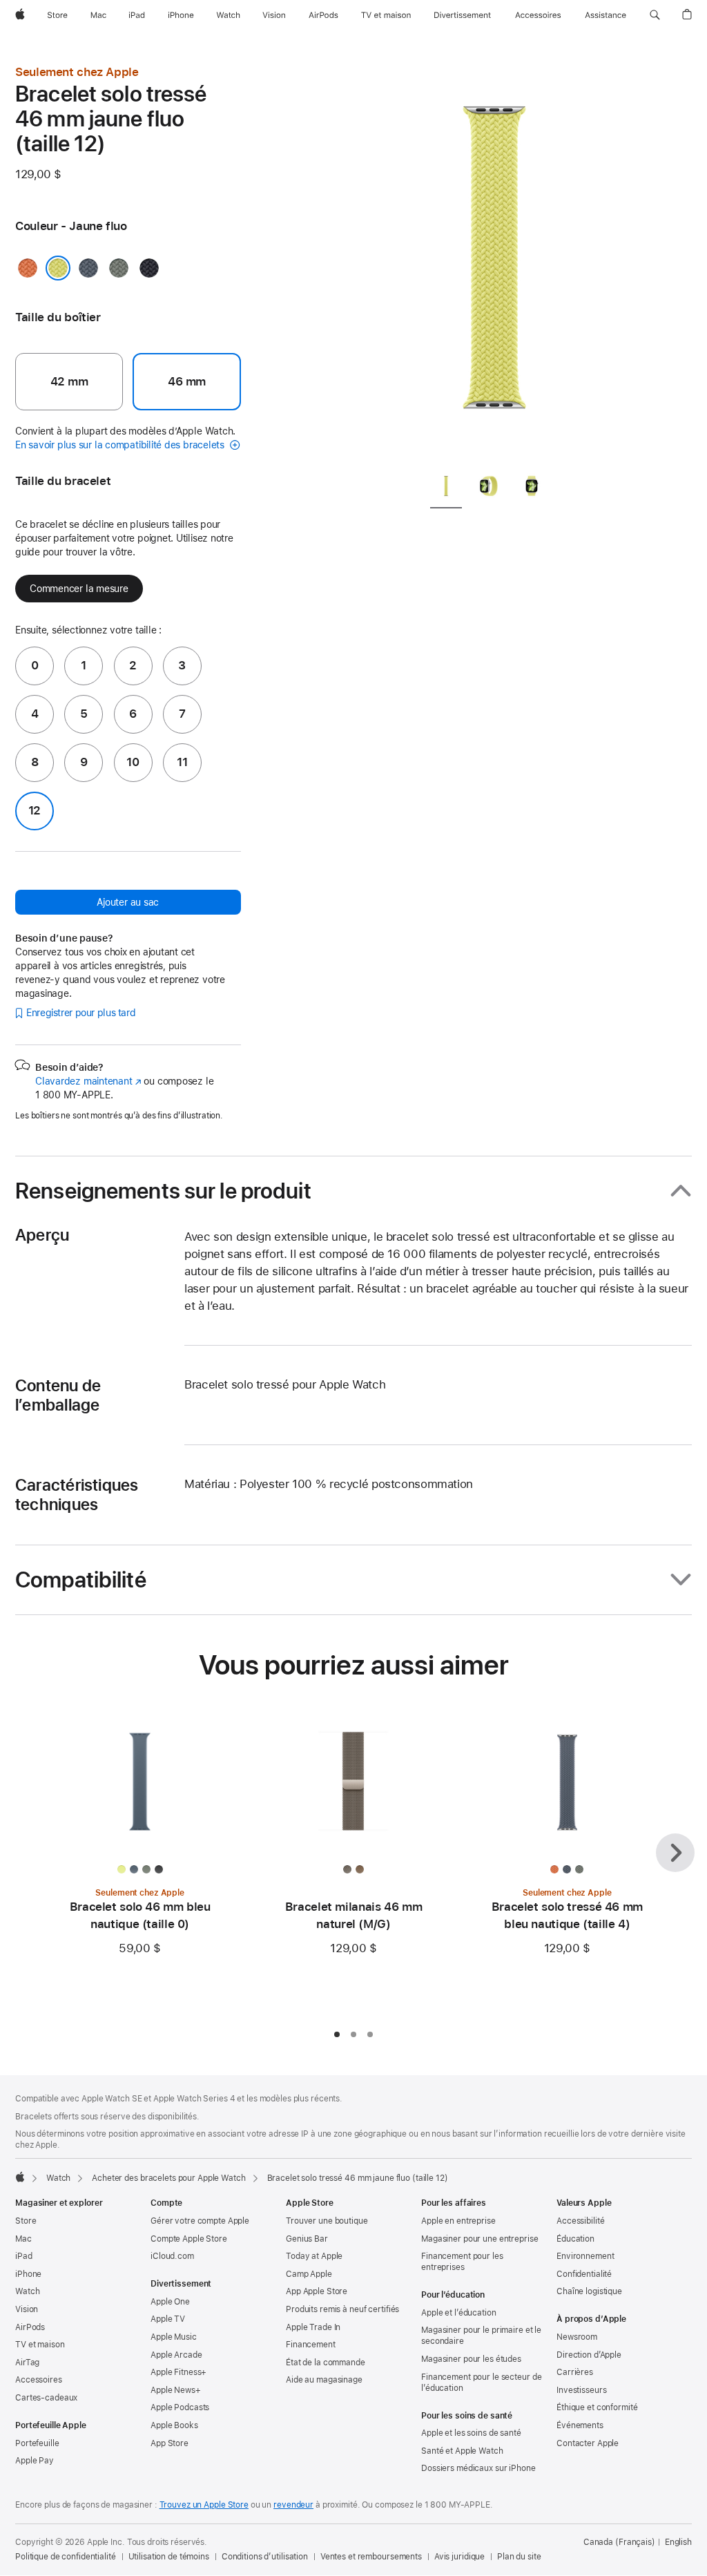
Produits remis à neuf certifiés (342, 2309)
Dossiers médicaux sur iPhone (478, 2468)
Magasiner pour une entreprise (480, 2239)
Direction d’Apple (589, 2355)
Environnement (585, 2256)
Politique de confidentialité (66, 2557)
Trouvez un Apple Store (204, 2505)
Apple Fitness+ (178, 2372)
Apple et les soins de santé (471, 2433)
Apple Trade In (313, 2327)
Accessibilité (580, 2221)
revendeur (293, 2505)
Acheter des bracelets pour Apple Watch (168, 2178)
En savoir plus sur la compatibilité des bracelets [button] (121, 445)
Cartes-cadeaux (46, 2398)
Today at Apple (314, 2256)
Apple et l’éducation (459, 2313)
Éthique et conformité (597, 2407)
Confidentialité (584, 2274)
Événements (580, 2425)
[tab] (446, 489)
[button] (655, 15)
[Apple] (20, 2177)
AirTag (27, 2363)
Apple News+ (176, 2390)
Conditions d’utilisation (265, 2557)
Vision (27, 2309)
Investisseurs (581, 2390)
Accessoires (39, 2380)
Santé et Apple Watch (462, 2451)
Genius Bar (307, 2239)
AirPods (30, 2327)
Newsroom (577, 2337)
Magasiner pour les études (471, 2359)
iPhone (28, 2274)
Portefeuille (37, 2443)
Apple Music (174, 2337)
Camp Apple (309, 2274)
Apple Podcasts (180, 2407)
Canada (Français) (619, 2542)
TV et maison (40, 2345)
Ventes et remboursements (371, 2557)
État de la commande (326, 2363)
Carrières (575, 2372)
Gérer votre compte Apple (200, 2221)
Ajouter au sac (128, 902)
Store (26, 2221)
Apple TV (168, 2319)
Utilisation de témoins (169, 2557)
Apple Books (174, 2425)
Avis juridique (459, 2557)
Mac (23, 2239)
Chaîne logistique (589, 2291)
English (678, 2542)
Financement (311, 2345)
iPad (24, 2256)
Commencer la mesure (79, 589)
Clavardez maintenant (88, 1081)
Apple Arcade (176, 2355)
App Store (170, 2443)
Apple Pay (35, 2461)
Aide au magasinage (324, 2380)
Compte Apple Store (189, 2239)
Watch (58, 2178)
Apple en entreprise (458, 2221)
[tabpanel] (494, 263)
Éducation (575, 2239)
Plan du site (519, 2557)
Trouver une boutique (327, 2221)
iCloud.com (172, 2256)
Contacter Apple (588, 2443)
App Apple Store (317, 2291)
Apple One (170, 2302)
